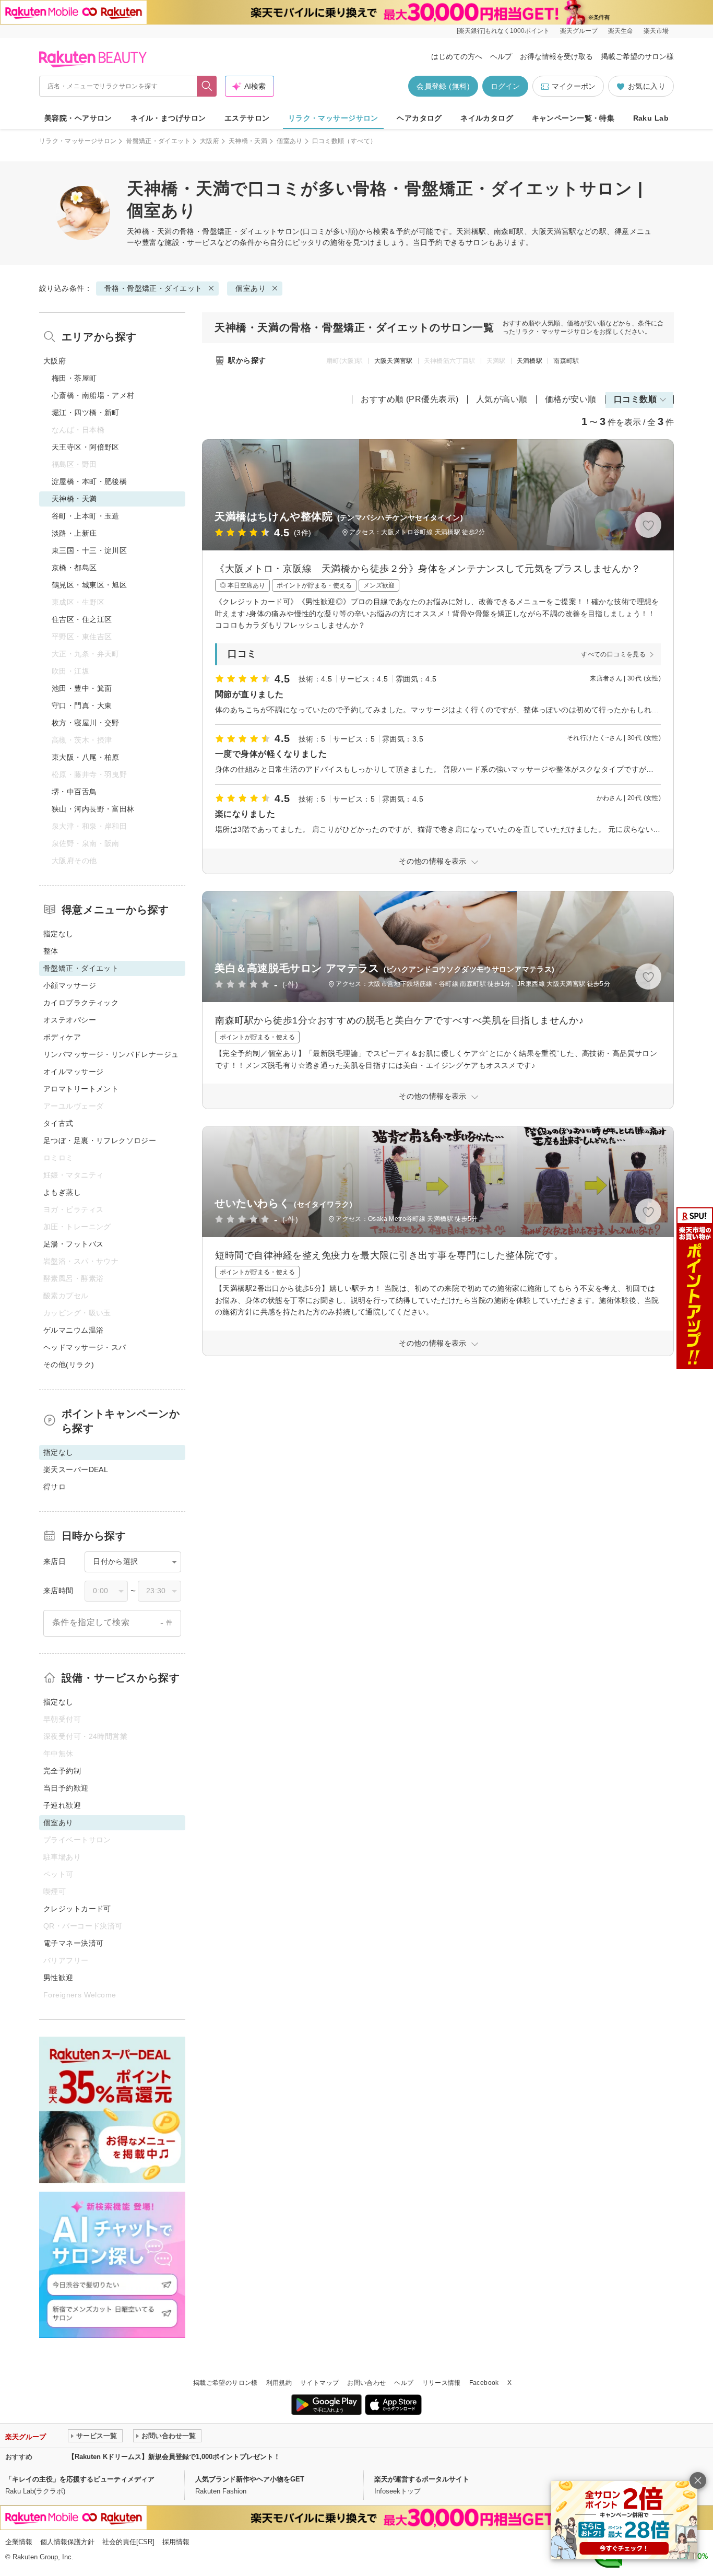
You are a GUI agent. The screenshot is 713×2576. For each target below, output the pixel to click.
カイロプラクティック (81, 1003)
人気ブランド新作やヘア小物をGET (250, 2479)
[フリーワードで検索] (207, 86)
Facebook (484, 2383)
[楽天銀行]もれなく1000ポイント (503, 31)
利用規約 (279, 2383)
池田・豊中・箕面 (82, 688)
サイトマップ (319, 2383)
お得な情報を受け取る (556, 56)
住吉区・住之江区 (82, 619)
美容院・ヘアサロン (78, 118)
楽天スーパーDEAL (76, 1469)
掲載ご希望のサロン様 (637, 56)
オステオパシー (70, 1020)
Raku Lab (651, 118)
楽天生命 (621, 31)
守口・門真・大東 (82, 705)
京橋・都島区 (74, 568)
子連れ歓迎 (62, 1805)
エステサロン (247, 118)
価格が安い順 (571, 399)
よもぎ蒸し (62, 1192)
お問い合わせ (366, 2383)
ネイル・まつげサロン (168, 118)
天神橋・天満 (248, 141)
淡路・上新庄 (74, 533)
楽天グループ (579, 31)
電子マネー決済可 (73, 1943)
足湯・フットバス (73, 1244)
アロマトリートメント (81, 1089)
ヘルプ (501, 56)
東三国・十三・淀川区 (89, 550)
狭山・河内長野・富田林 (93, 809)
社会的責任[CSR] (128, 2542)
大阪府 (210, 141)
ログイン (505, 86)
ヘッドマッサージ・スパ (85, 1347)
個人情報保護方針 (67, 2542)
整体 (51, 951)
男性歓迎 (58, 1978)
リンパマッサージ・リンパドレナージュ (111, 1054)
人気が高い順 (502, 399)
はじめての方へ (457, 56)
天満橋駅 (530, 361)
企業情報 (19, 2542)
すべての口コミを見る (613, 654)
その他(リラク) (69, 1365)
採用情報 (176, 2542)
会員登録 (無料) (443, 86)
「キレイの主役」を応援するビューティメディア (80, 2479)
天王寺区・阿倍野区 (86, 447)
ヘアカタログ (419, 118)
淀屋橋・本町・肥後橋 (89, 481)
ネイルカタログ (487, 118)
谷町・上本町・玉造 (86, 516)
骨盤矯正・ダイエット (158, 141)
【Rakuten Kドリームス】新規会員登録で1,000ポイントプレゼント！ (174, 2457)
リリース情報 (442, 2383)
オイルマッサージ (73, 1072)
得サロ (55, 1487)
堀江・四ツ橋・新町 (86, 413)
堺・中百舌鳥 (74, 792)
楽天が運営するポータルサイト (422, 2479)
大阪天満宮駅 (394, 361)
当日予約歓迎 (66, 1788)
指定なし (58, 934)
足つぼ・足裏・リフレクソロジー (100, 1140)
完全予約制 (62, 1771)
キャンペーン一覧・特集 (573, 118)
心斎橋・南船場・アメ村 (93, 395)
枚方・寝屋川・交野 (86, 723)
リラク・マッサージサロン (333, 118)
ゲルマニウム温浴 (73, 1330)
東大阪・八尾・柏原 (86, 757)
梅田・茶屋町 (74, 378)
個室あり (289, 141)
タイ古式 (58, 1123)
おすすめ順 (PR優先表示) (410, 399)
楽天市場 (656, 31)
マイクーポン (574, 86)
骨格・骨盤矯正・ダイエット (228, 231)
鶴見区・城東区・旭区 (89, 585)
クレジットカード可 (77, 1909)
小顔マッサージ (70, 985)
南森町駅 (566, 361)
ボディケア (62, 1037)
